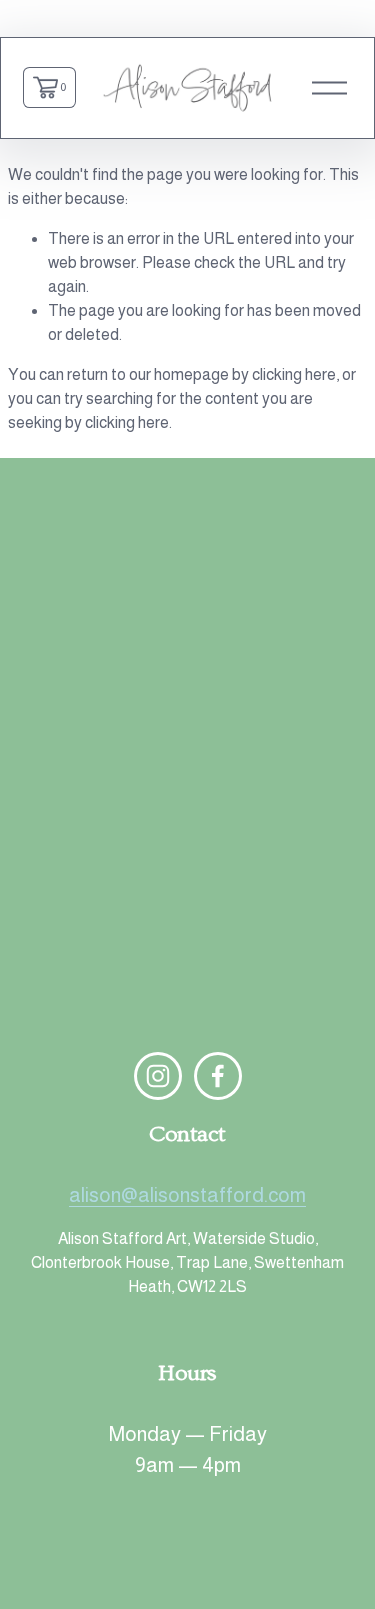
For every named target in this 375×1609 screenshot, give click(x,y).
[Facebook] (218, 1076)
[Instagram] (158, 1076)
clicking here (294, 374)
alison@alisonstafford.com (187, 1195)
